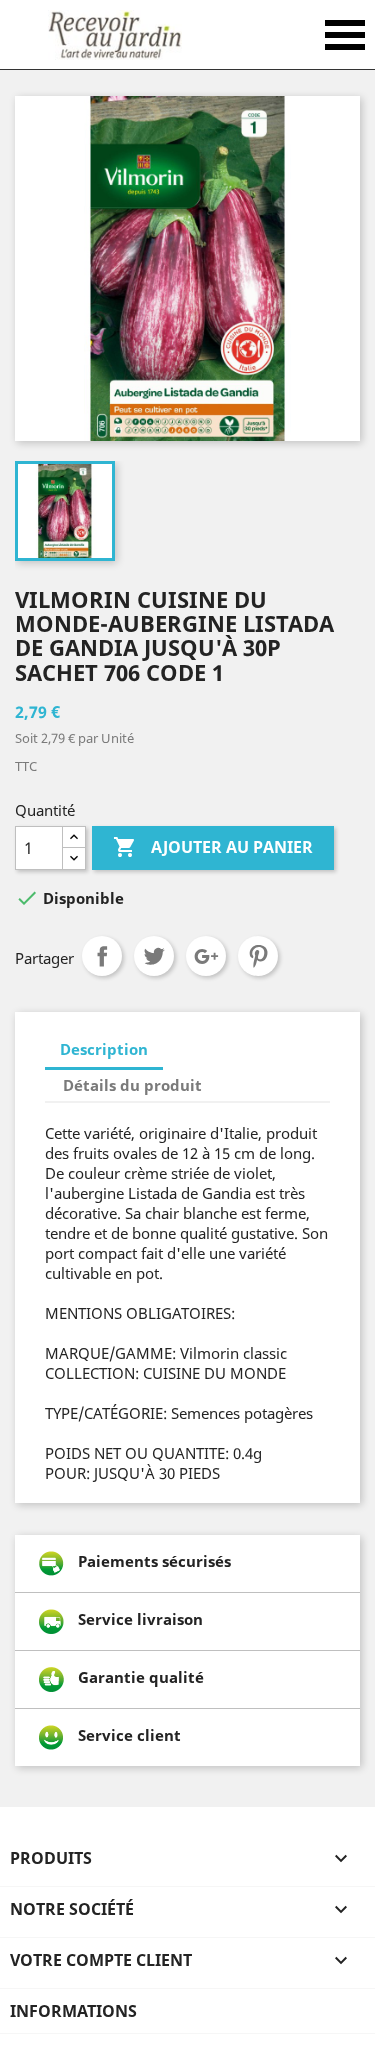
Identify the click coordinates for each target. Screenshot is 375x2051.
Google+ (206, 956)
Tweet (154, 956)
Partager (102, 956)
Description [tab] (104, 1049)
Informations (73, 2011)
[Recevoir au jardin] (115, 35)
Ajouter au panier (213, 847)
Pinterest (258, 956)
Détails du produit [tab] (132, 1085)
